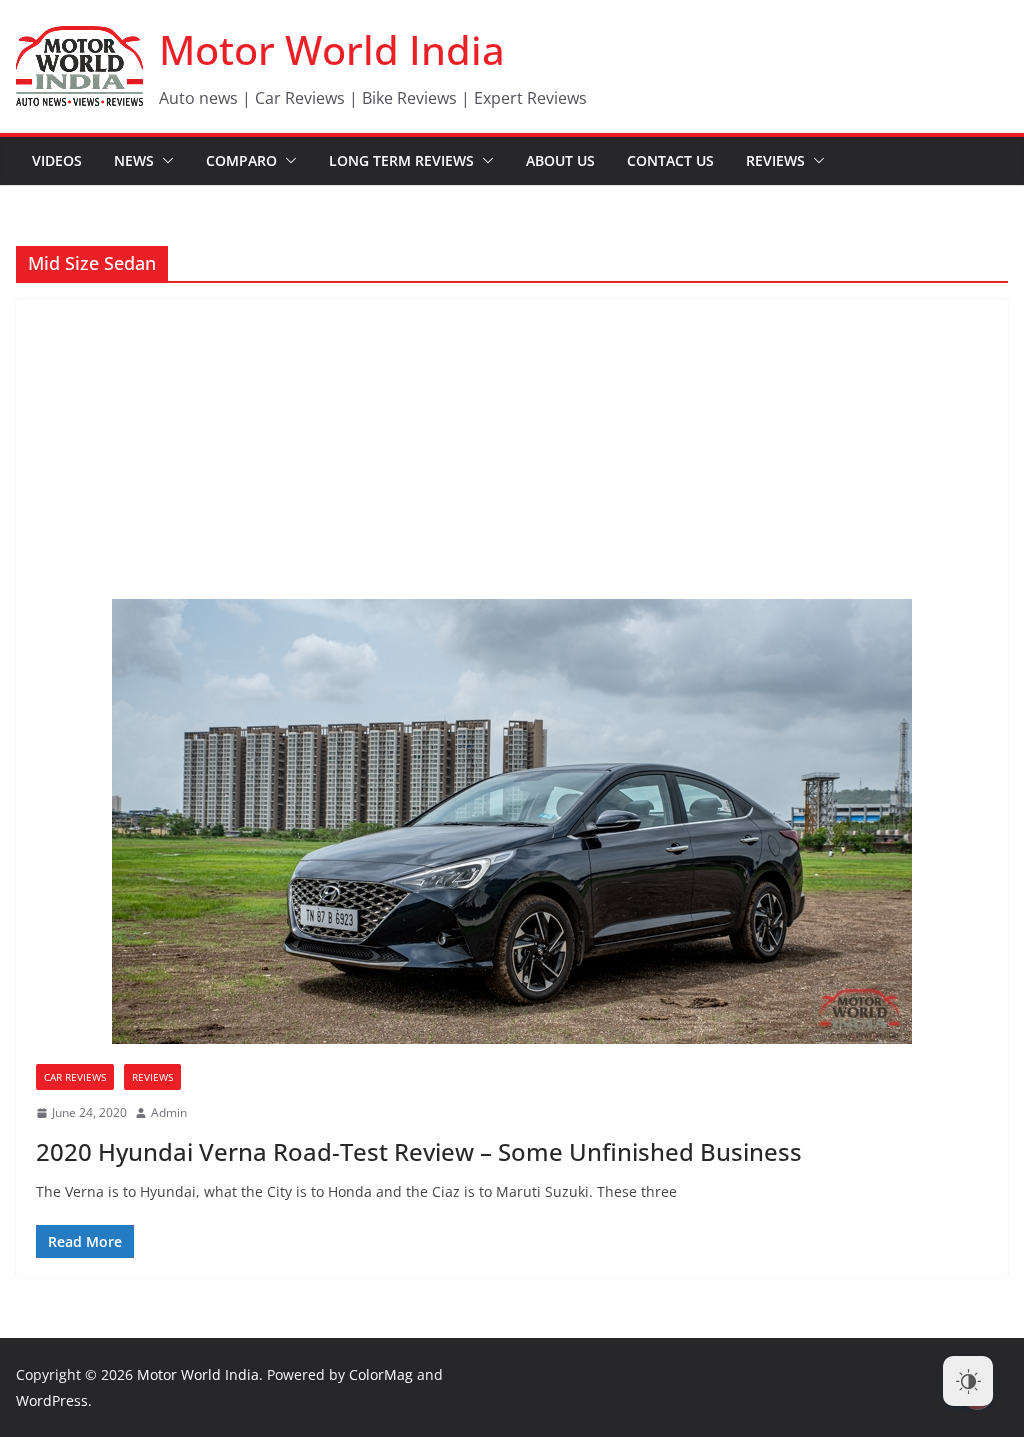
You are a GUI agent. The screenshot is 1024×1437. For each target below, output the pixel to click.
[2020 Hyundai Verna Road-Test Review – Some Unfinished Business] (512, 821)
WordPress (52, 1400)
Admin (169, 1112)
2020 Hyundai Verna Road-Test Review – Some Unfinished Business (419, 1151)
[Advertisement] (512, 449)
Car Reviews (75, 1077)
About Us (560, 160)
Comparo (241, 160)
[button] (164, 161)
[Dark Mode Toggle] (968, 1381)
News (134, 160)
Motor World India (332, 49)
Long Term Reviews (401, 160)
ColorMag (381, 1374)
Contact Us (670, 160)
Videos (57, 160)
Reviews (775, 160)
